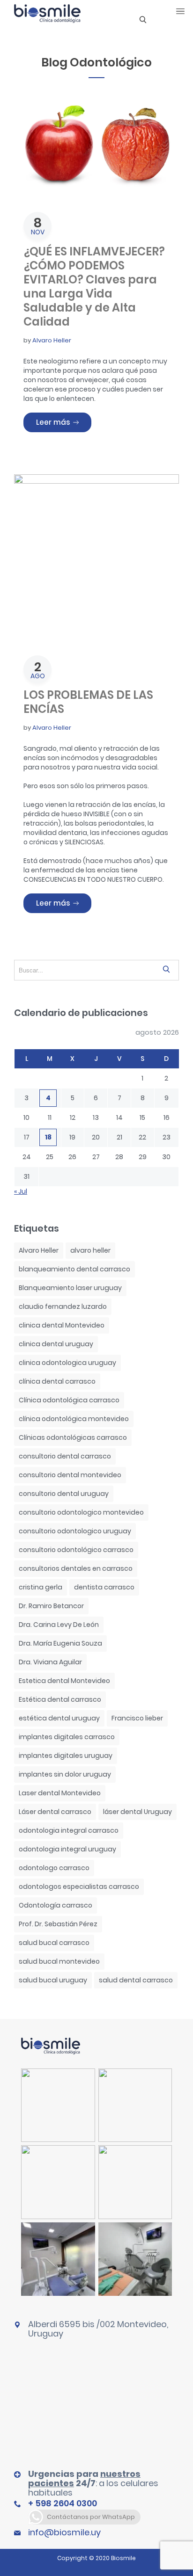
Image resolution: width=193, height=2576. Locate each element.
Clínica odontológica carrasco (69, 1400)
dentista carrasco (104, 1587)
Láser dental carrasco (55, 1812)
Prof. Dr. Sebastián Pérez (58, 1924)
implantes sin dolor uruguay (65, 1774)
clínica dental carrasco (57, 1381)
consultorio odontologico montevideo (81, 1512)
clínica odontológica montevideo (74, 1419)
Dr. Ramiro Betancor (51, 1606)
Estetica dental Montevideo (64, 1681)
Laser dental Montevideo (60, 1793)
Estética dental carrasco (60, 1699)
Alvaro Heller (52, 340)
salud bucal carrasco (54, 1943)
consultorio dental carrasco (65, 1456)
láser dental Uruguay (137, 1812)
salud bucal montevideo (59, 1961)
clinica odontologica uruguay (67, 1363)
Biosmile (123, 2558)
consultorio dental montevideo (70, 1475)
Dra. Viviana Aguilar (50, 1662)
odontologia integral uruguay (67, 1849)
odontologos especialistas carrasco (79, 1887)
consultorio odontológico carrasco (76, 1550)
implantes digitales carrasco (67, 1737)
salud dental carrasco (136, 1980)
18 (48, 1137)
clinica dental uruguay (56, 1344)
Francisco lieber (137, 1718)
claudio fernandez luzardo (63, 1306)
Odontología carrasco (56, 1905)
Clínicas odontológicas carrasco (73, 1437)
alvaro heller (90, 1250)
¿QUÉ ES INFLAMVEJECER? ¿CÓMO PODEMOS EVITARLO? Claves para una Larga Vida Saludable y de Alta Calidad (94, 287)
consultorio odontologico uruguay (75, 1531)
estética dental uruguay (59, 1718)
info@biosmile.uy (64, 2532)
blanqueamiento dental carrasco (74, 1269)
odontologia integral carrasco (69, 1830)
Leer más (64, 422)
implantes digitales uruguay (66, 1756)
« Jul (21, 1191)
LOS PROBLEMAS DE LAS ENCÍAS (88, 702)
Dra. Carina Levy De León (59, 1625)
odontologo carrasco (54, 1868)
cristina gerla (41, 1587)
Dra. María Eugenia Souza (60, 1643)
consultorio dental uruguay (64, 1494)
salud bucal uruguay (53, 1980)
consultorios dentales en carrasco (76, 1568)
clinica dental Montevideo (62, 1325)
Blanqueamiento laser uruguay (70, 1288)
